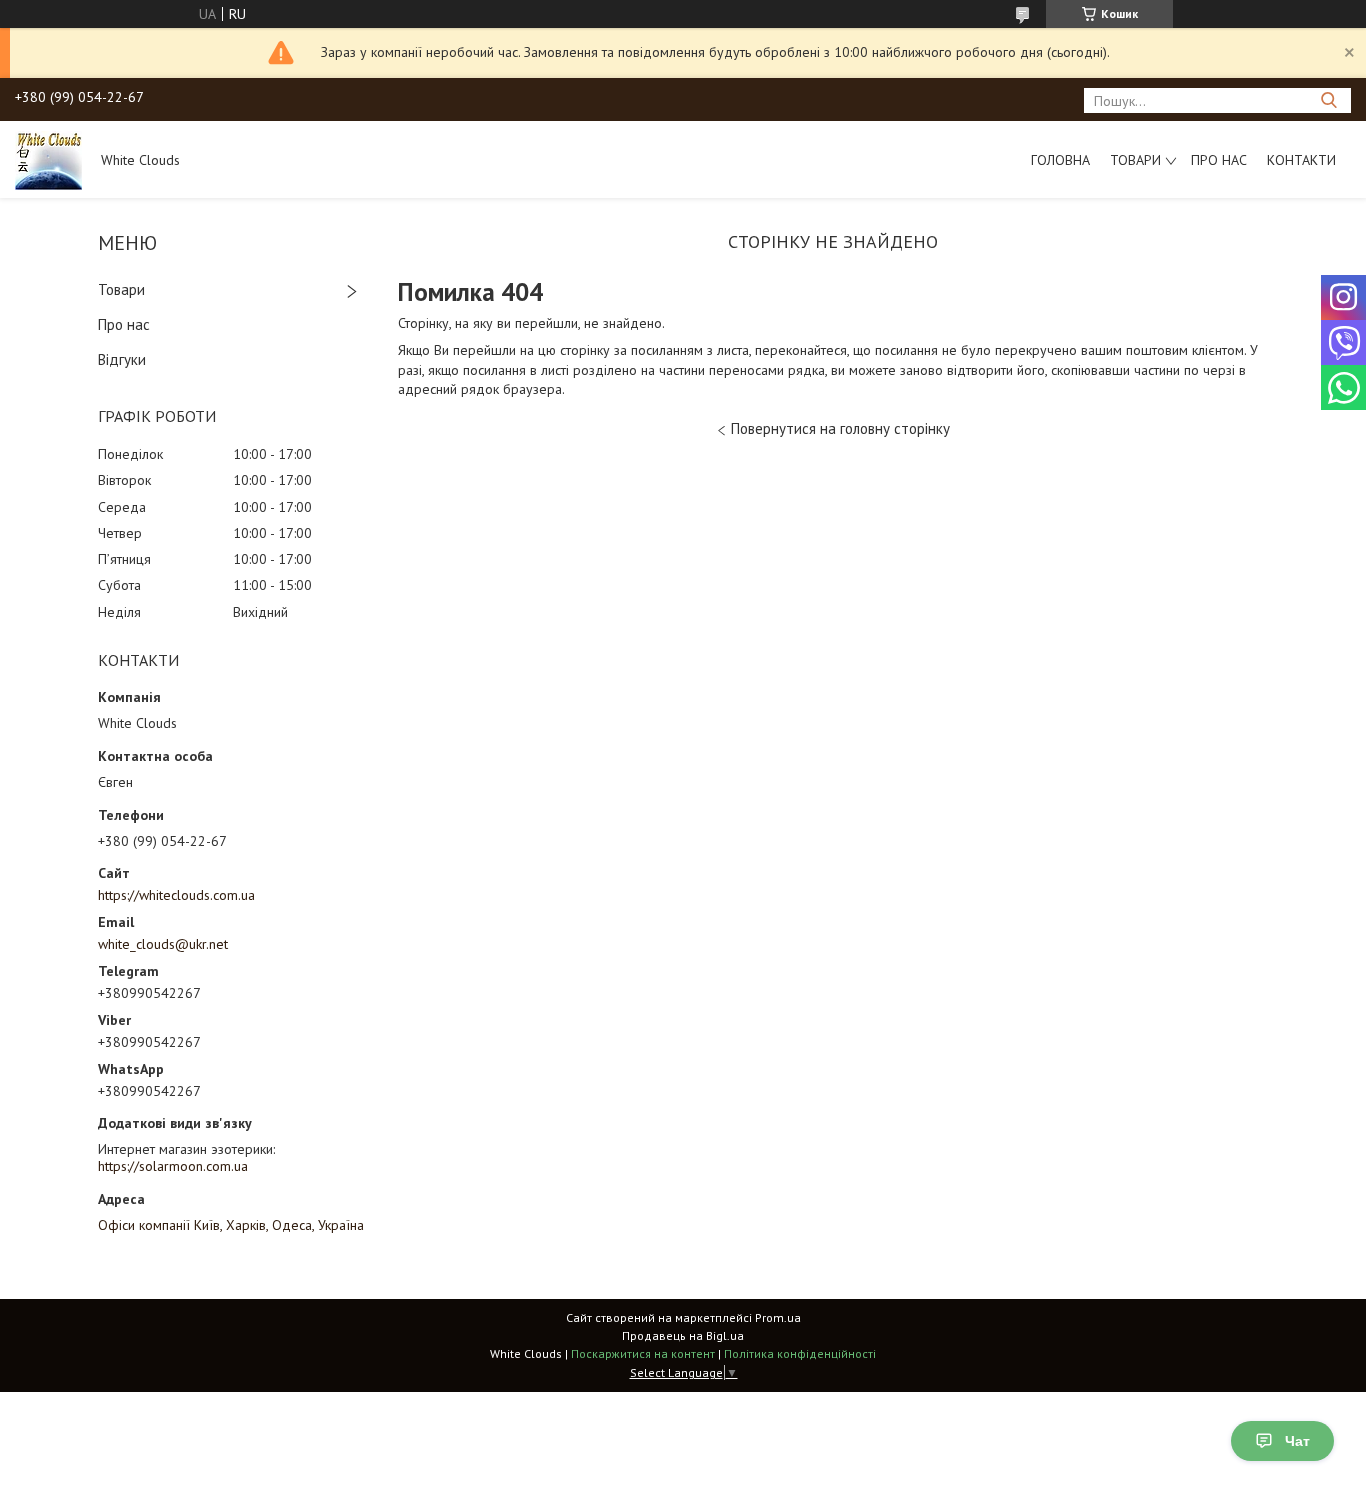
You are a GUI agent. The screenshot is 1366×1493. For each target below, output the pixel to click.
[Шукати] (1328, 100)
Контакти (1301, 160)
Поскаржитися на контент (643, 1353)
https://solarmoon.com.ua (173, 1166)
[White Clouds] (48, 159)
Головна (1060, 160)
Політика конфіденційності (800, 1353)
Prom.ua (778, 1317)
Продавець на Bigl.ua (683, 1335)
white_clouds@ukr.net (163, 944)
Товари (1135, 160)
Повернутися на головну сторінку (840, 428)
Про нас (1219, 160)
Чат (1297, 1441)
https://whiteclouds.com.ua (176, 895)
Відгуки (122, 359)
